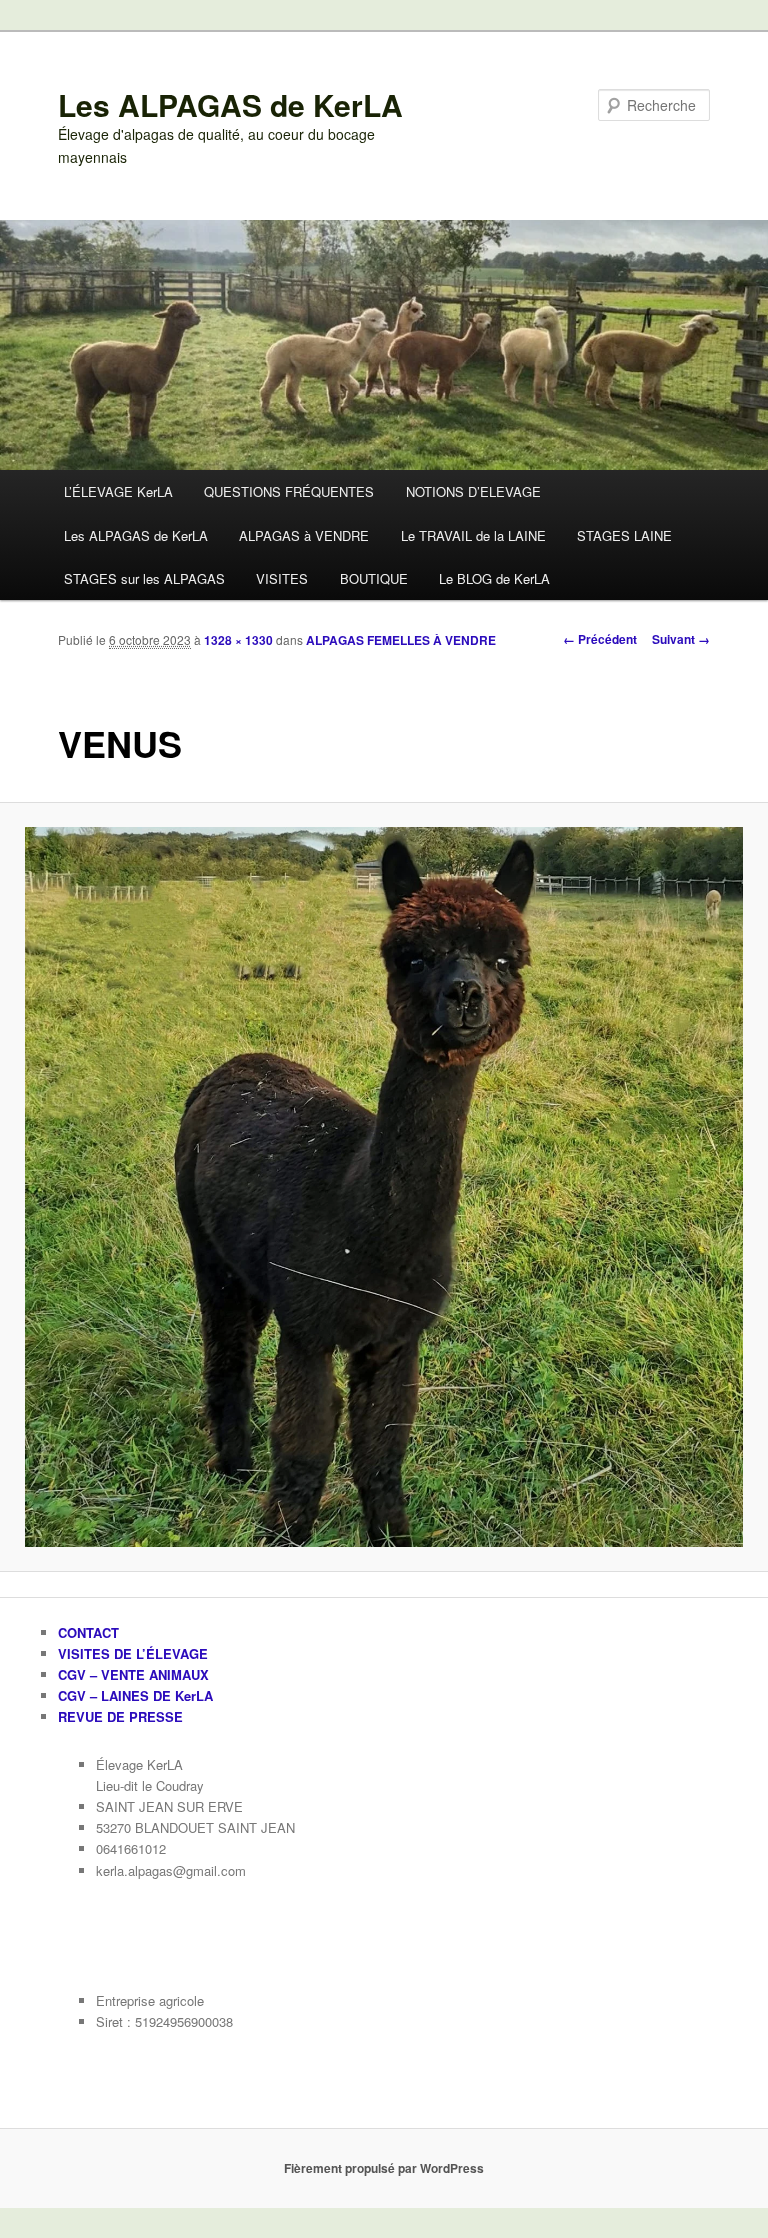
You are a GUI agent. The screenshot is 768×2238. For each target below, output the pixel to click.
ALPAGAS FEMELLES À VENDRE (401, 640)
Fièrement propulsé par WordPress (384, 2168)
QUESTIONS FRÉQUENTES (289, 491)
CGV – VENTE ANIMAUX (133, 1674)
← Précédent (600, 639)
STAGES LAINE (624, 535)
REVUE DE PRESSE (120, 1716)
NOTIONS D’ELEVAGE (473, 491)
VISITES (282, 578)
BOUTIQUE (374, 578)
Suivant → (681, 639)
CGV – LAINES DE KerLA (135, 1695)
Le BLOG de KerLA (494, 578)
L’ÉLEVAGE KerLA (118, 491)
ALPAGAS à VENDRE (304, 535)
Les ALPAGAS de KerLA (230, 104)
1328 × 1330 (238, 640)
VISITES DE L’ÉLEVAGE (133, 1653)
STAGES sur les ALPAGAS (144, 578)
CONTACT (88, 1632)
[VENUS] (384, 1187)
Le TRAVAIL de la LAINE (473, 535)
